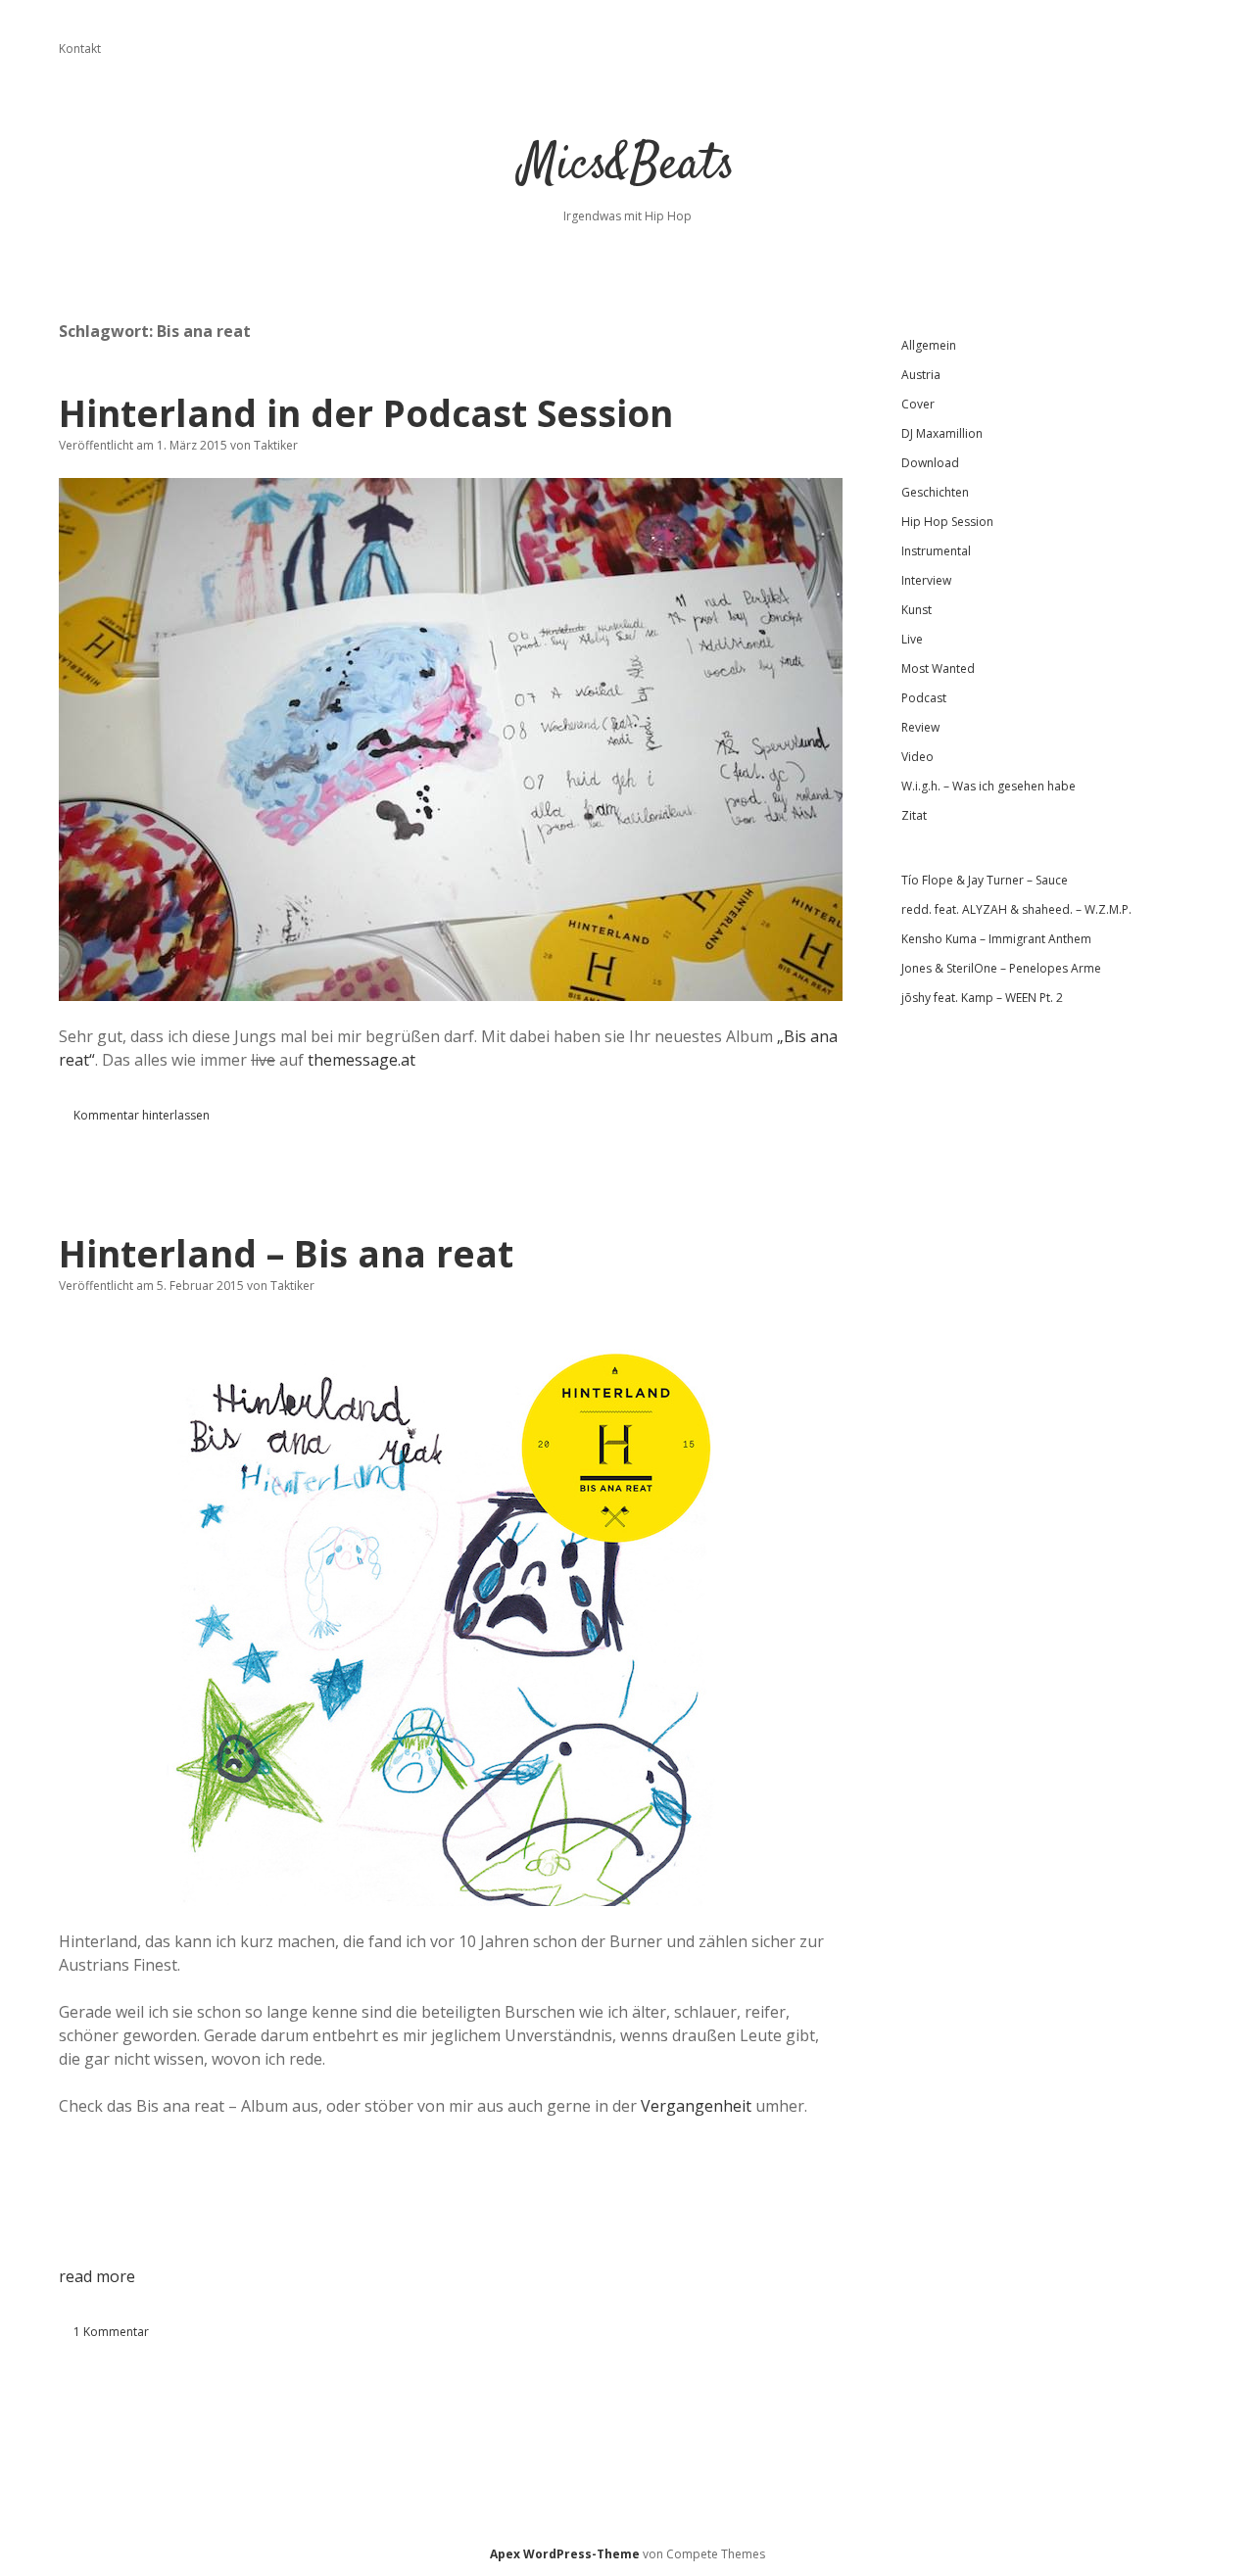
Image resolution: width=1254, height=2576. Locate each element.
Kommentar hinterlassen (142, 1115)
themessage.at (362, 1060)
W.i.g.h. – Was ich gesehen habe (989, 786)
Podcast (924, 698)
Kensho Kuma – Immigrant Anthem (996, 939)
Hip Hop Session (947, 522)
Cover (918, 404)
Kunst (916, 610)
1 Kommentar (111, 2332)
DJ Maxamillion (942, 433)
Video (917, 757)
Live (912, 639)
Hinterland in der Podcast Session (366, 413)
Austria (921, 375)
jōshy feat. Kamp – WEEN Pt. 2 (982, 998)
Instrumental (936, 551)
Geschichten (935, 492)
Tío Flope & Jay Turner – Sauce (985, 880)
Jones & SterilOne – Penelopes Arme (1001, 968)
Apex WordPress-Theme (565, 2554)
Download (930, 463)
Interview (926, 580)
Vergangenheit (696, 2106)
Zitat (914, 815)
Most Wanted (938, 668)
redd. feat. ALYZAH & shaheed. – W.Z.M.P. (1016, 909)
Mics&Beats (627, 166)
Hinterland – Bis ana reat (286, 1253)
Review (920, 727)
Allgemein (929, 345)
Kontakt (80, 48)
